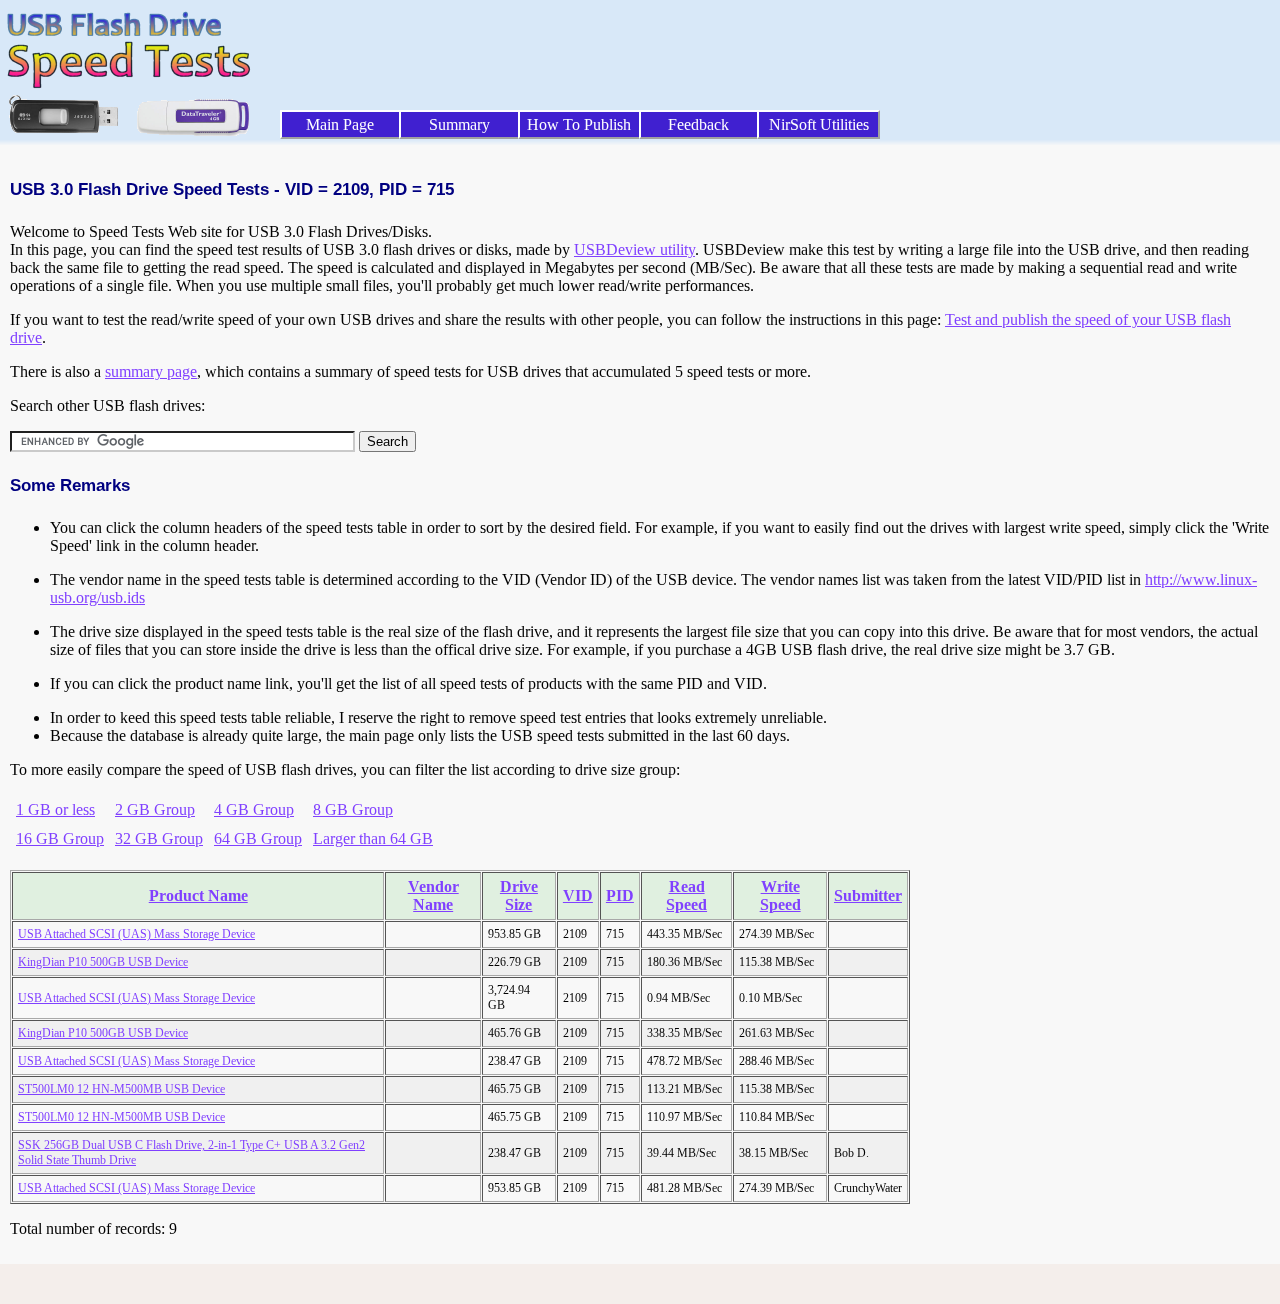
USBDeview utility (634, 249)
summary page (151, 371)
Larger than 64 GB (373, 838)
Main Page (340, 124)
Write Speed (780, 895)
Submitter (868, 895)
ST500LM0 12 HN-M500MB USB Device (121, 1089)
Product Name (198, 895)
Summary (459, 124)
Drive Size (519, 895)
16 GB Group (60, 838)
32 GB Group (159, 838)
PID (620, 895)
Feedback (698, 124)
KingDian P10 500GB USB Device (103, 962)
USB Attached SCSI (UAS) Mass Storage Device (136, 934)
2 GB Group (155, 809)
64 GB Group (258, 838)
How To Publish (579, 124)
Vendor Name (433, 895)
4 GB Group (254, 809)
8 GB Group (353, 809)
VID (578, 895)
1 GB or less (55, 809)
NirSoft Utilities (819, 124)
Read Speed (686, 895)
